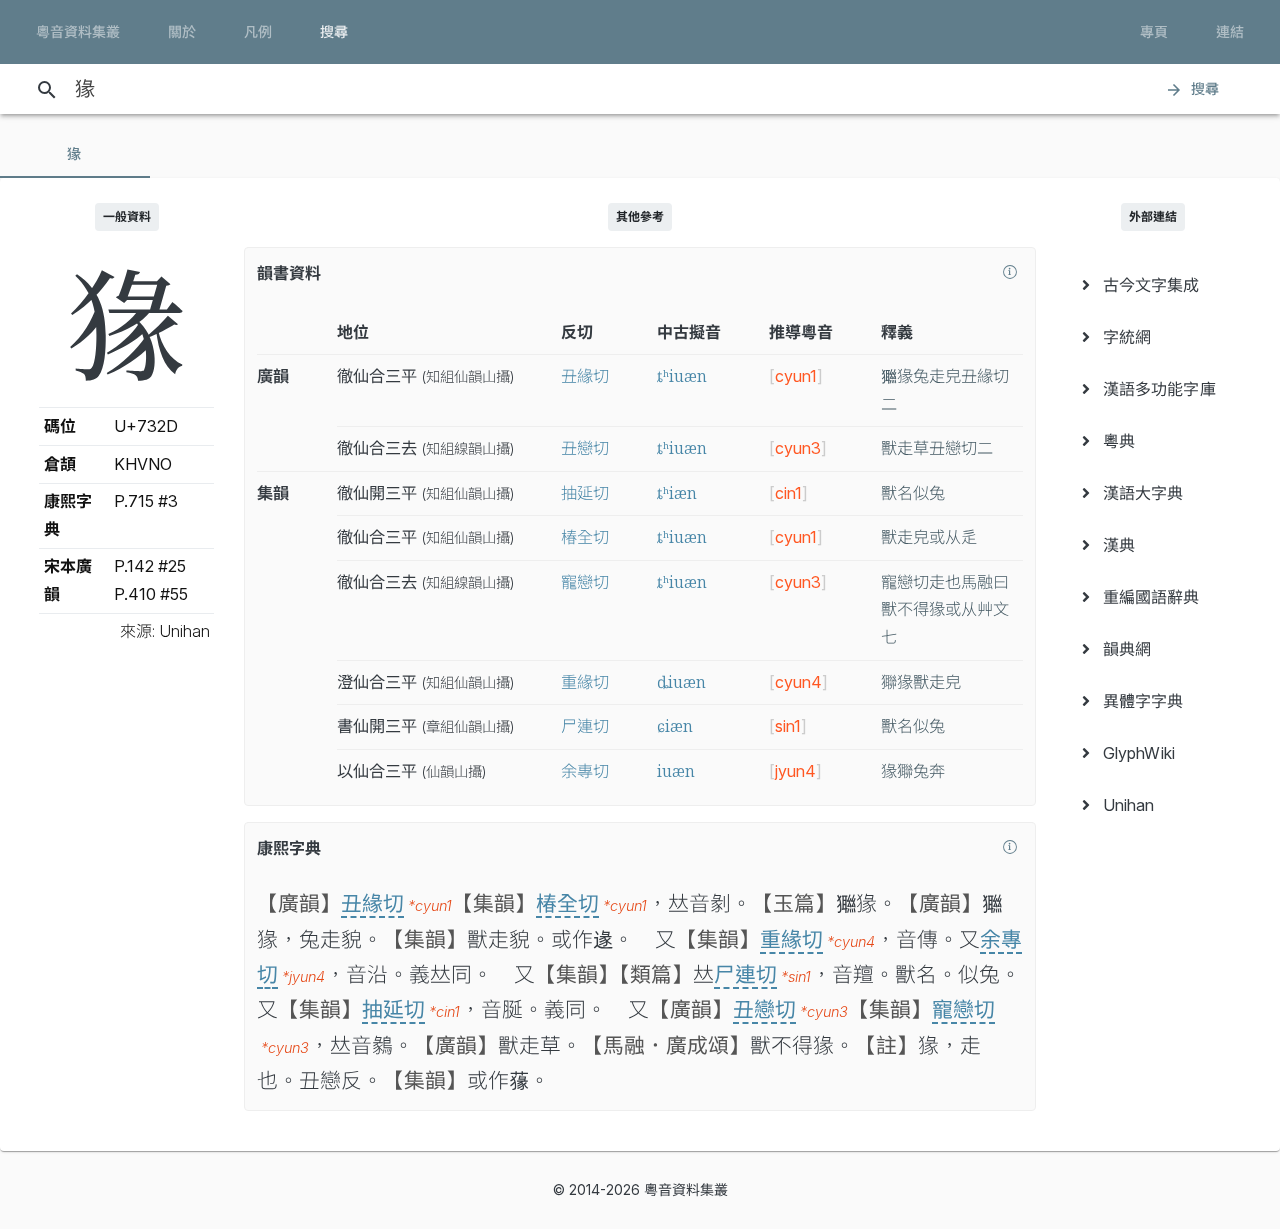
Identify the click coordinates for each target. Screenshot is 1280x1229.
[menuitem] (1153, 285)
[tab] (75, 154)
